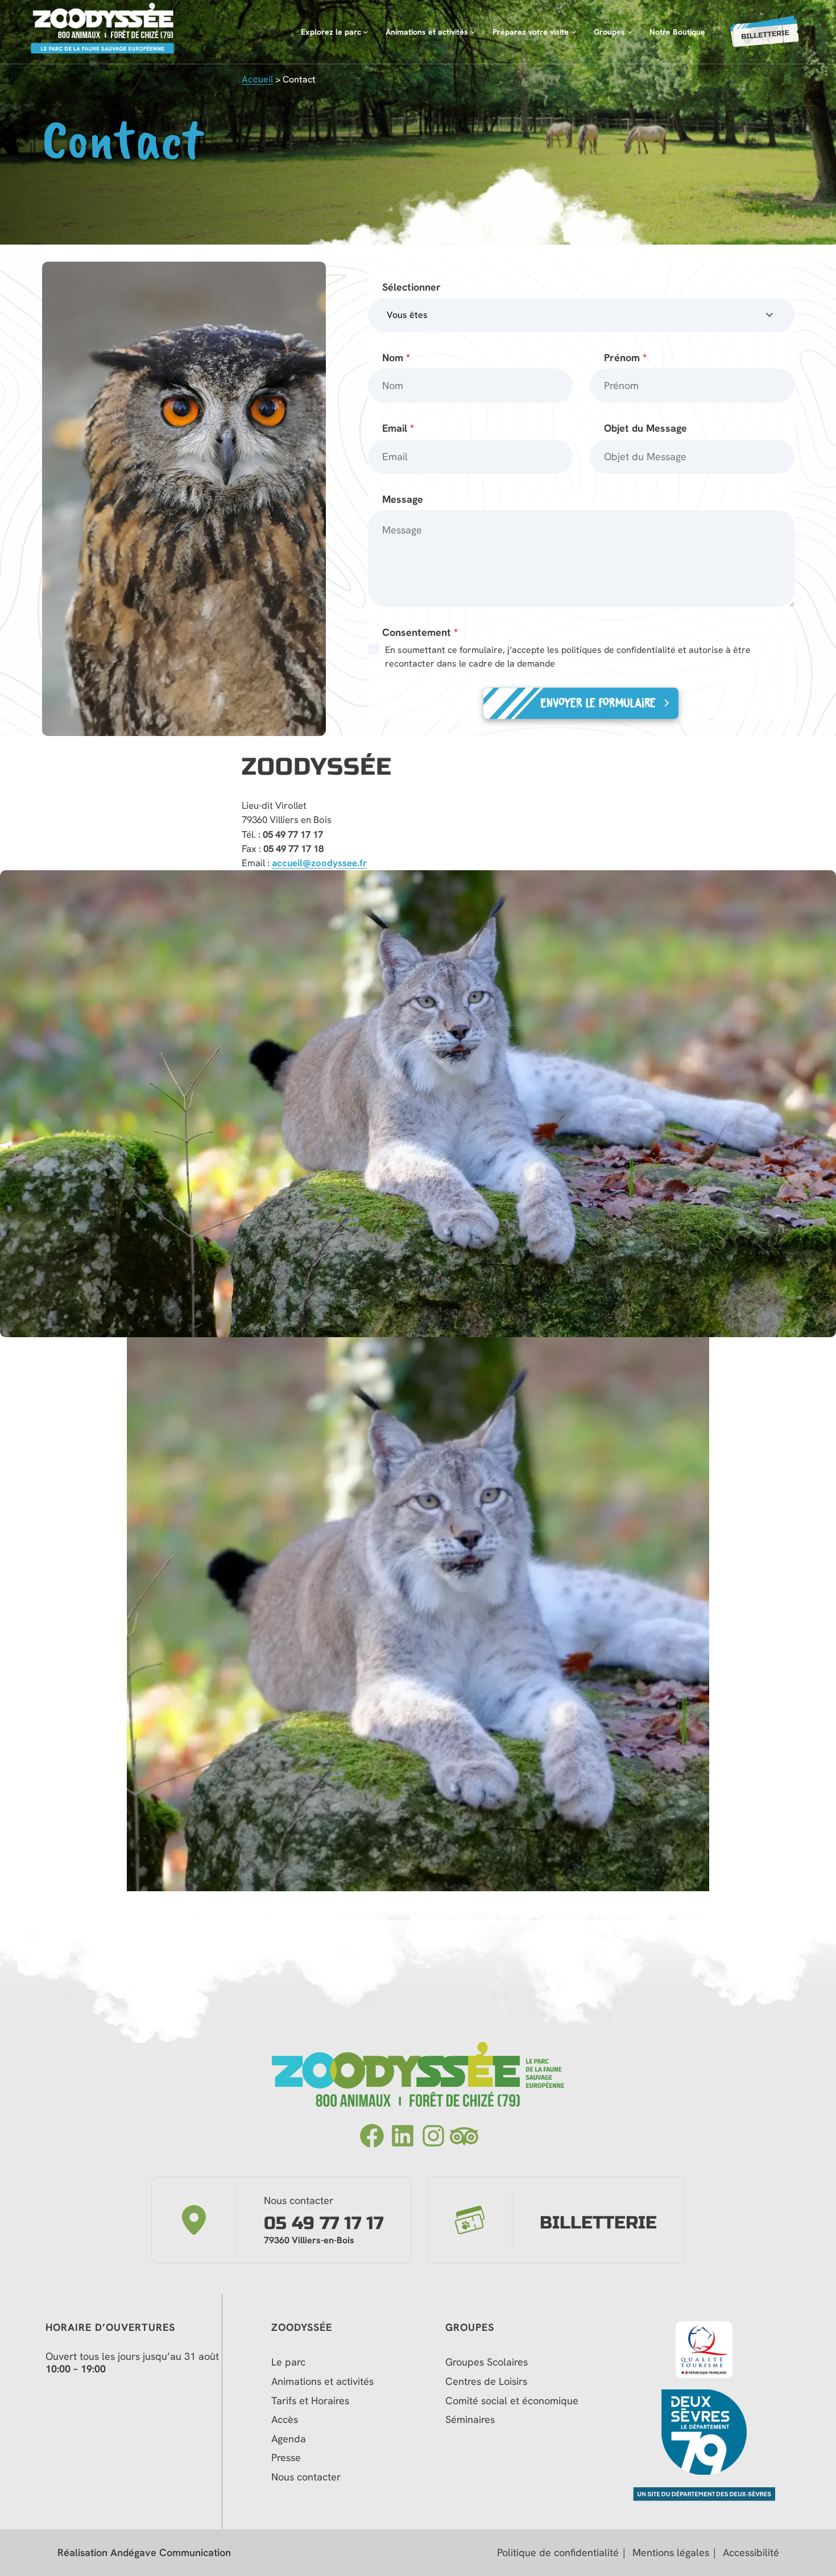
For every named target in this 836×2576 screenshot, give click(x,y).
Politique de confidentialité (558, 2553)
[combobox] (581, 315)
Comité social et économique (513, 2401)
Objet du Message (645, 428)
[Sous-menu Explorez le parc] (365, 32)
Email (398, 428)
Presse (286, 2458)
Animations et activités (322, 2381)
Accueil (257, 79)
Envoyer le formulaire (598, 703)
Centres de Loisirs (486, 2381)
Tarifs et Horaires (310, 2401)
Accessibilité (751, 2553)
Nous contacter (306, 2477)
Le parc (288, 2362)
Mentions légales (671, 2553)
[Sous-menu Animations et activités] (473, 32)
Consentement (420, 632)
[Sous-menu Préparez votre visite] (574, 32)
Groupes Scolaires (487, 2362)
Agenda (289, 2439)
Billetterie (598, 2223)
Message (403, 499)
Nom (396, 357)
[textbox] (570, 315)
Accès (285, 2420)
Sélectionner (411, 287)
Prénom (625, 357)
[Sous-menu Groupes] (630, 32)
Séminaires (470, 2420)
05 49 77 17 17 (324, 2224)
